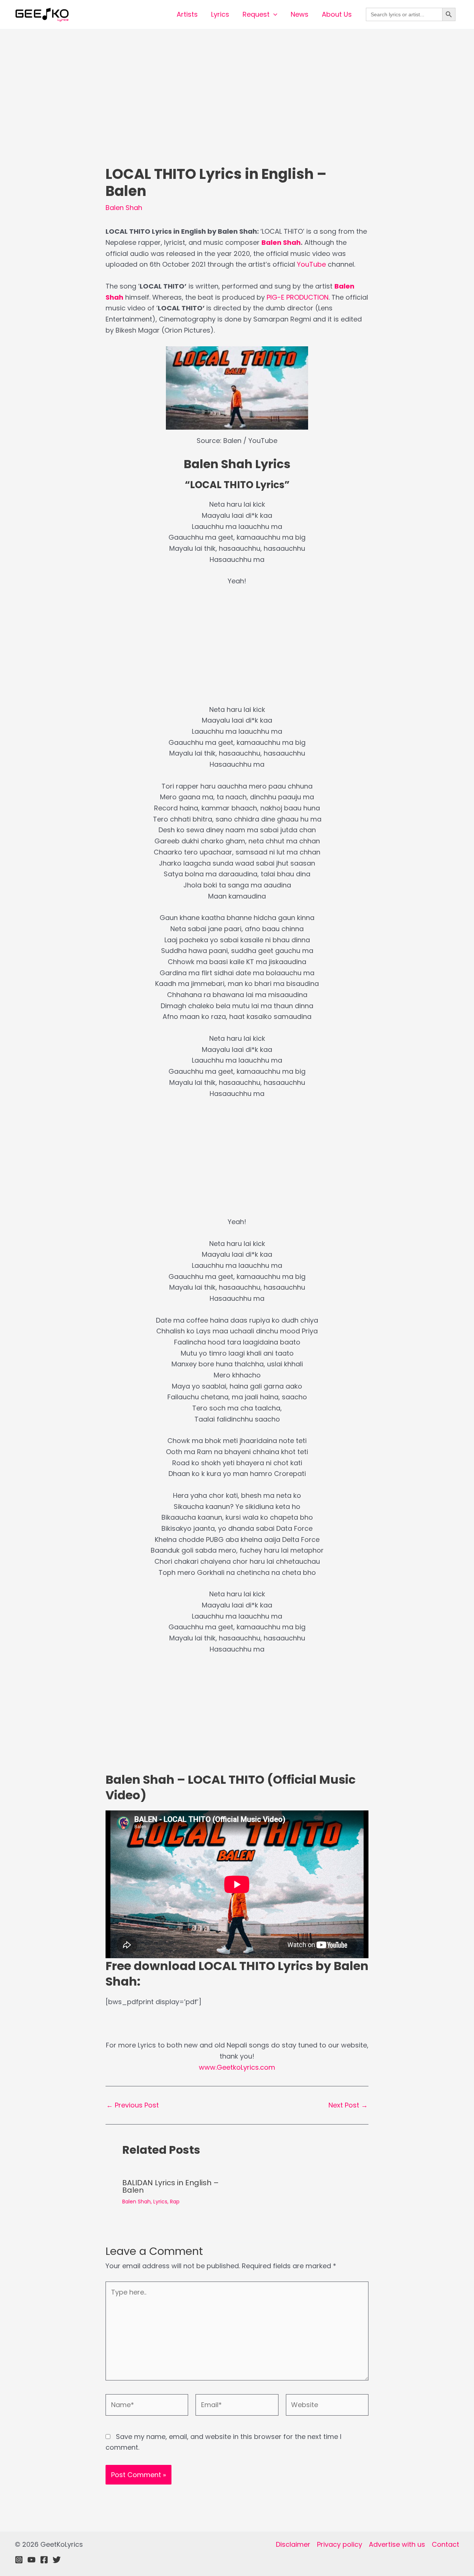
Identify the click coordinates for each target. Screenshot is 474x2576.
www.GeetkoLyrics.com (237, 2067)
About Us (337, 14)
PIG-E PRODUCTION (298, 297)
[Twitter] (57, 2560)
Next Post (348, 2105)
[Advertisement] (237, 111)
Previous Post (133, 2105)
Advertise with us (397, 2544)
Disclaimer (293, 2544)
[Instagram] (19, 2560)
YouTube (311, 264)
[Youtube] (31, 2560)
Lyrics (220, 14)
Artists (187, 14)
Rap (175, 2202)
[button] (273, 14)
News (300, 14)
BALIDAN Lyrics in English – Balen (171, 2186)
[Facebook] (44, 2560)
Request (256, 14)
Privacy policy (340, 2544)
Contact (445, 2544)
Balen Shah (124, 208)
